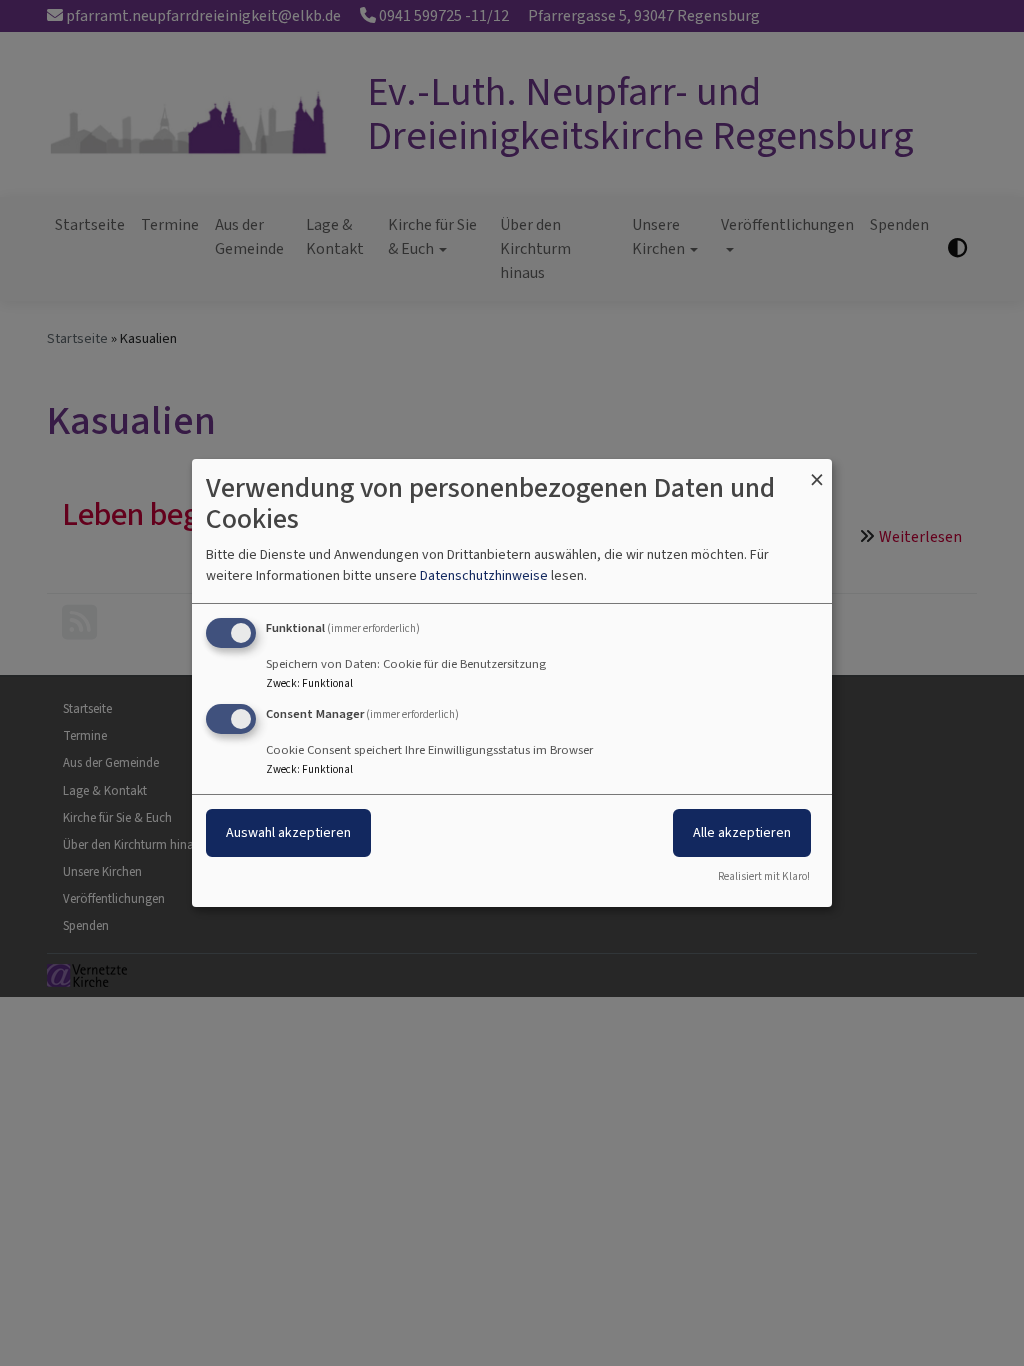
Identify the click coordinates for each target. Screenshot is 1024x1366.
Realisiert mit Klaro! (764, 876)
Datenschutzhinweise (484, 575)
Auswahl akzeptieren (288, 832)
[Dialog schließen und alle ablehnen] (817, 471)
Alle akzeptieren (742, 832)
